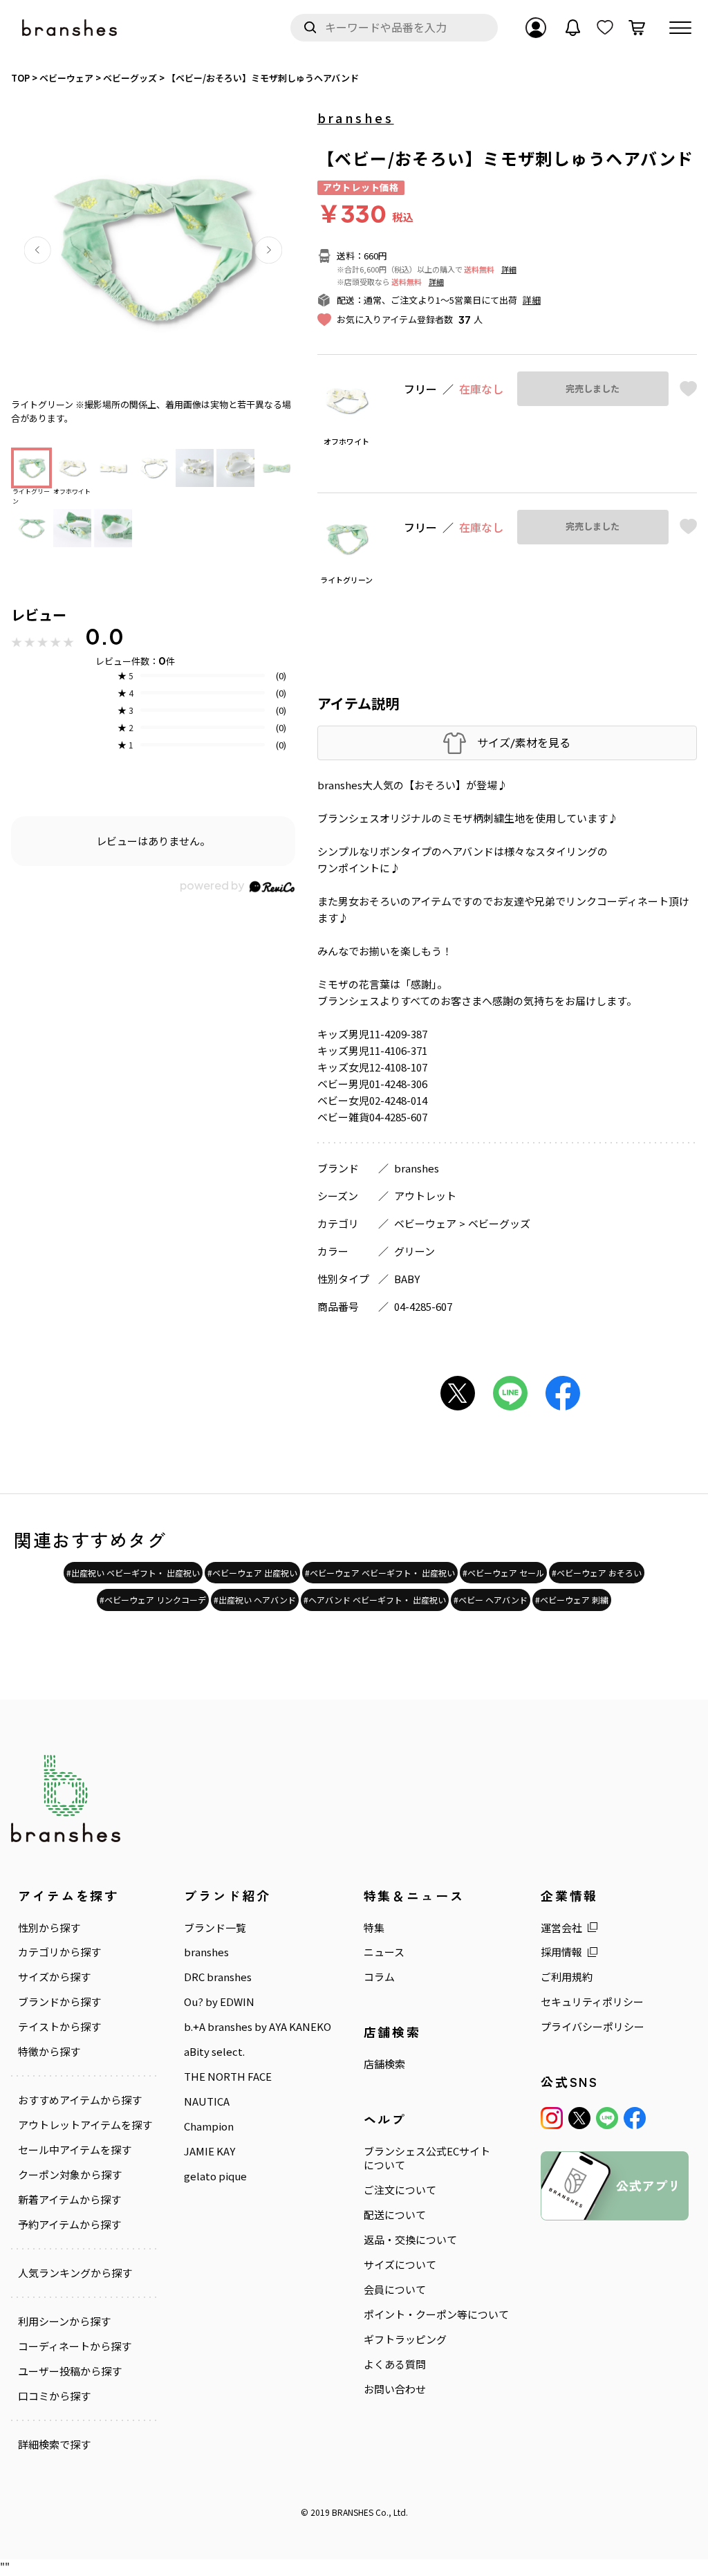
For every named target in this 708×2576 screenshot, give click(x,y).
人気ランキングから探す (75, 2273)
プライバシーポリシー (593, 2027)
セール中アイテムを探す (75, 2150)
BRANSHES (353, 2512)
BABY (407, 1279)
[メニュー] (680, 28)
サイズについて (400, 2265)
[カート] (637, 28)
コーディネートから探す (75, 2346)
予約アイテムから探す (69, 2225)
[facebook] (635, 2118)
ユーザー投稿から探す (70, 2371)
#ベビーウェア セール (503, 1573)
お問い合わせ (395, 2389)
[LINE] (607, 2118)
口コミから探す (54, 2396)
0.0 (104, 636)
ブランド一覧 (215, 1928)
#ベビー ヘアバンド (491, 1600)
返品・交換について (410, 2240)
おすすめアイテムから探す (80, 2100)
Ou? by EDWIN (219, 2002)
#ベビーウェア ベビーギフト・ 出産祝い (380, 1573)
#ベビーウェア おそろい (597, 1573)
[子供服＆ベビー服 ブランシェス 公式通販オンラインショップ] (71, 28)
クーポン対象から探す (70, 2175)
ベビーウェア (425, 1223)
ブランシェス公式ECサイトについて (427, 2158)
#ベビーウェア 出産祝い (252, 1573)
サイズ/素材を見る (524, 743)
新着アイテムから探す (69, 2200)
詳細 (509, 269)
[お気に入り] (605, 28)
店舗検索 (384, 2064)
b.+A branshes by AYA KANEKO (258, 2027)
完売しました (593, 389)
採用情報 (561, 1952)
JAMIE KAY (209, 2151)
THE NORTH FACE (228, 2077)
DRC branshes (218, 1977)
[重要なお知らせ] (573, 28)
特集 (374, 1928)
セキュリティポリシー (592, 2002)
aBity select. (214, 2052)
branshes (356, 118)
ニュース (384, 1952)
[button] (37, 250)
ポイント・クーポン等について (436, 2315)
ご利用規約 (567, 1977)
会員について (395, 2290)
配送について (395, 2215)
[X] (579, 2118)
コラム (379, 1977)
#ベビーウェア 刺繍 (572, 1600)
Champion (209, 2126)
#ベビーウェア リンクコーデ (153, 1600)
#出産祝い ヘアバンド (255, 1600)
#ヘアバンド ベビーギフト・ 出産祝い (375, 1600)
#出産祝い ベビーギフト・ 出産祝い (133, 1573)
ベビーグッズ (499, 1223)
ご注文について (400, 2190)
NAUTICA (207, 2101)
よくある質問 (395, 2364)
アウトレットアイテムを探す (85, 2125)
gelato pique (215, 2176)
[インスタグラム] (552, 2118)
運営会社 (561, 1928)
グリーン (414, 1251)
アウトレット (425, 1196)
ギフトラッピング (405, 2339)
